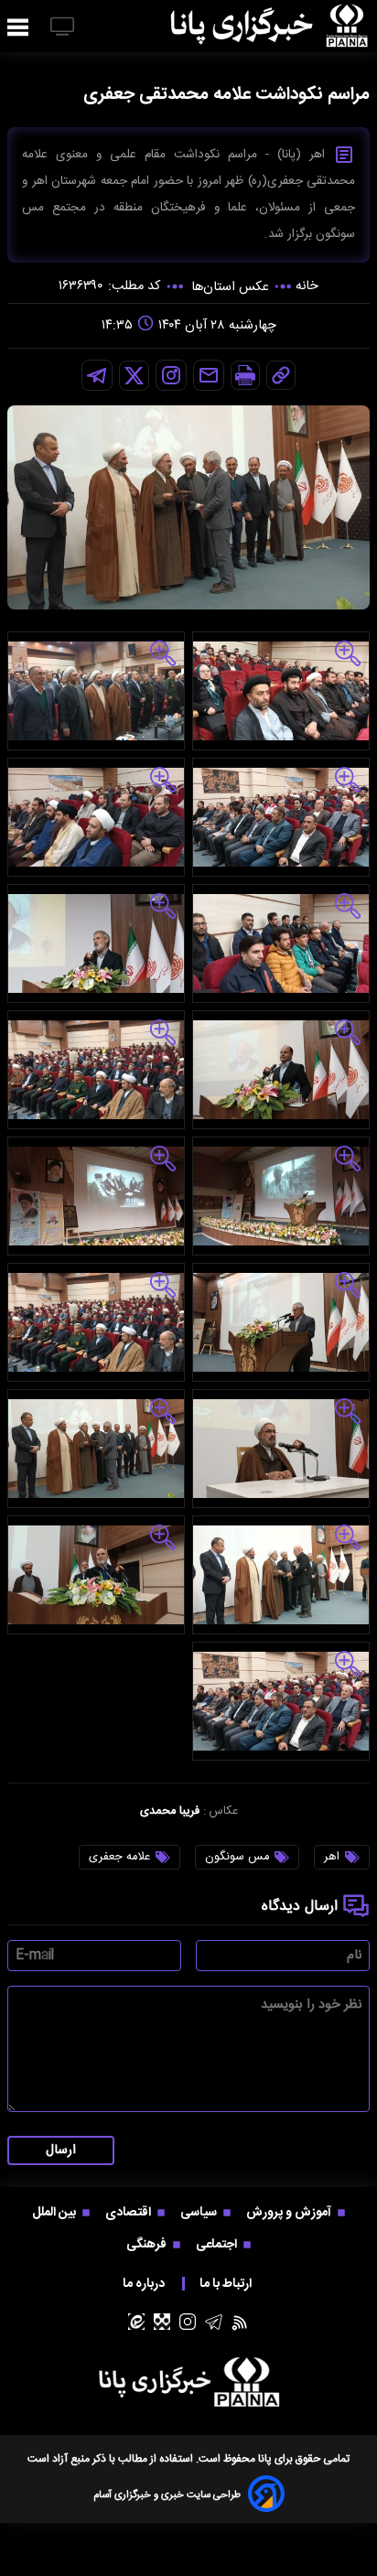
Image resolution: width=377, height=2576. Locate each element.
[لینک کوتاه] (281, 375)
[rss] (240, 2322)
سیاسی (200, 2212)
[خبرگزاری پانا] (269, 26)
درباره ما (145, 2284)
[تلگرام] (97, 375)
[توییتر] (134, 376)
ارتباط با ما (227, 2284)
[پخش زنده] (62, 28)
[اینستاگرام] (171, 375)
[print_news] (245, 375)
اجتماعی (218, 2244)
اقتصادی (129, 2212)
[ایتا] (136, 2322)
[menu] (18, 28)
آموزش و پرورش (290, 2212)
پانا (265, 2459)
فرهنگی (148, 2244)
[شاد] (162, 2322)
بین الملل (55, 2212)
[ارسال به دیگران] (209, 375)
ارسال (61, 2150)
